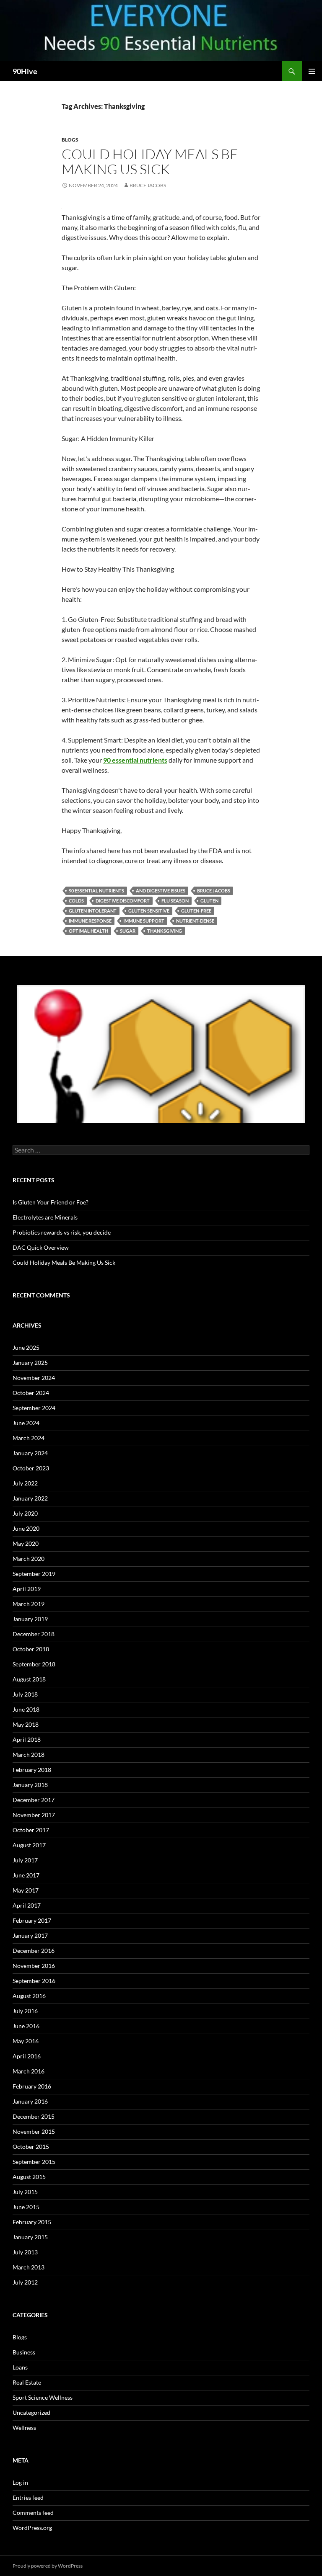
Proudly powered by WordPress (48, 2566)
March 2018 (29, 1755)
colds (76, 901)
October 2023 (31, 1468)
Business (24, 2352)
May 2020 (26, 1543)
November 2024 (34, 1378)
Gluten (209, 901)
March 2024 (29, 1438)
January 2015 (30, 2237)
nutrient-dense (195, 921)
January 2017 (30, 1935)
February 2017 (32, 1920)
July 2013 (25, 2252)
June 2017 (26, 1875)
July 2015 (25, 2192)
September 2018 (34, 1664)
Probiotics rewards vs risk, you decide (62, 1232)
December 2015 (34, 2116)
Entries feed (28, 2497)
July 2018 (25, 1694)
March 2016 (29, 2071)
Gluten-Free (196, 911)
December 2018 (34, 1634)
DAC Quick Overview (41, 1247)
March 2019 (29, 1604)
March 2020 (29, 1559)
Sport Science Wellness (43, 2397)
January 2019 (30, 1619)
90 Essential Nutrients (96, 891)
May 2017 (26, 1890)
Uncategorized (31, 2412)
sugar (128, 931)
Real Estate (27, 2382)
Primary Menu (312, 71)
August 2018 (29, 1679)
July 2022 (25, 1483)
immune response (90, 921)
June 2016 (26, 2026)
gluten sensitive (149, 911)
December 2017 (34, 1800)
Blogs (70, 140)
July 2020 (25, 1513)
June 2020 (26, 1528)
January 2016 (30, 2101)
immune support (144, 921)
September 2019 (34, 1574)
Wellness (24, 2428)
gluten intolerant (93, 911)
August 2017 (29, 1845)
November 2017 (34, 1815)
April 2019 (27, 1589)
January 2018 (30, 1785)
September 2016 (34, 1981)
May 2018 (26, 1724)
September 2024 (34, 1408)
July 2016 (25, 2011)
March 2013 (29, 2267)
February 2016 (32, 2086)
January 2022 (30, 1498)
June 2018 (26, 1709)
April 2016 (27, 2056)
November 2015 (34, 2131)
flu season (175, 901)
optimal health (88, 931)
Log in (20, 2482)
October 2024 (31, 1393)
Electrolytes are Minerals (45, 1217)
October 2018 (31, 1649)
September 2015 (34, 2162)
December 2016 (34, 1951)
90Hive (25, 71)
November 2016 (34, 1966)
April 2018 (27, 1739)
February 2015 (32, 2222)
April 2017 (27, 1905)
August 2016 (29, 1996)
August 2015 (29, 2177)
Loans (20, 2367)
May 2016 (26, 2041)
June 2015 (26, 2207)
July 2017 (25, 1860)
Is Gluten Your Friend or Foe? (51, 1202)
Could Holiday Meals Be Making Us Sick (150, 161)
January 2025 (30, 1363)
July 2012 (25, 2282)
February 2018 (32, 1770)
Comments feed (33, 2513)
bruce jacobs (214, 891)
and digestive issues (161, 891)
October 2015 (31, 2147)
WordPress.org (32, 2528)
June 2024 (26, 1423)
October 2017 (31, 1830)
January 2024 (30, 1453)
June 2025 (26, 1347)
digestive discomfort (123, 901)
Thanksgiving (165, 931)
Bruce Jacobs (148, 185)
